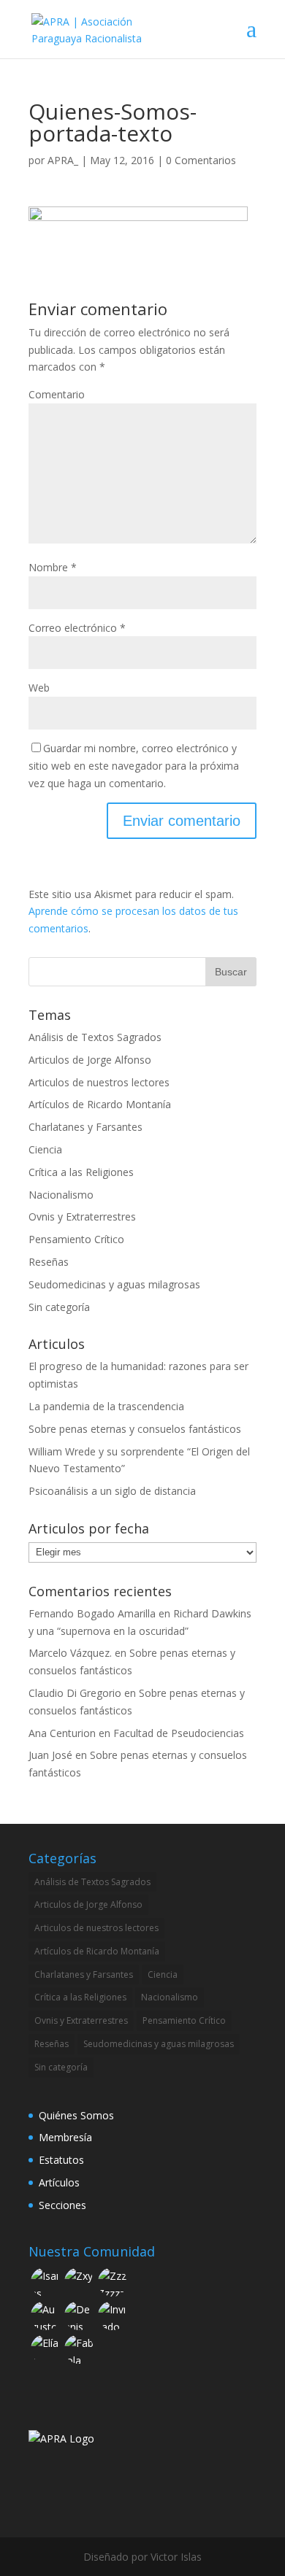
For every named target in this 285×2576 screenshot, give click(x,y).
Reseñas (49, 1262)
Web (39, 688)
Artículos (59, 2182)
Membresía (65, 2137)
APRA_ (63, 160)
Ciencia (45, 1149)
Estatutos (61, 2160)
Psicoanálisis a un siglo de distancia (112, 1491)
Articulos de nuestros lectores (99, 1082)
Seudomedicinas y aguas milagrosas (114, 1284)
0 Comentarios (201, 160)
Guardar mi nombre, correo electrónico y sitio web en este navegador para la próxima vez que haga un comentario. (134, 766)
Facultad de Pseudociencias (179, 1733)
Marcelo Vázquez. (70, 1653)
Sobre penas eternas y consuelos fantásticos (135, 1429)
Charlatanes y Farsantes (85, 1127)
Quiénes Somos (76, 2115)
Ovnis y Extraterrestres (82, 1217)
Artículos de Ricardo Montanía (100, 1104)
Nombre (53, 567)
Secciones (62, 2205)
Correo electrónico (77, 628)
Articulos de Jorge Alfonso (90, 1060)
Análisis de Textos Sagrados (95, 1037)
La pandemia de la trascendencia (106, 1406)
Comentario (57, 394)
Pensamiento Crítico (76, 1239)
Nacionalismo (61, 1195)
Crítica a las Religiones (81, 1172)
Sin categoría (59, 1307)
